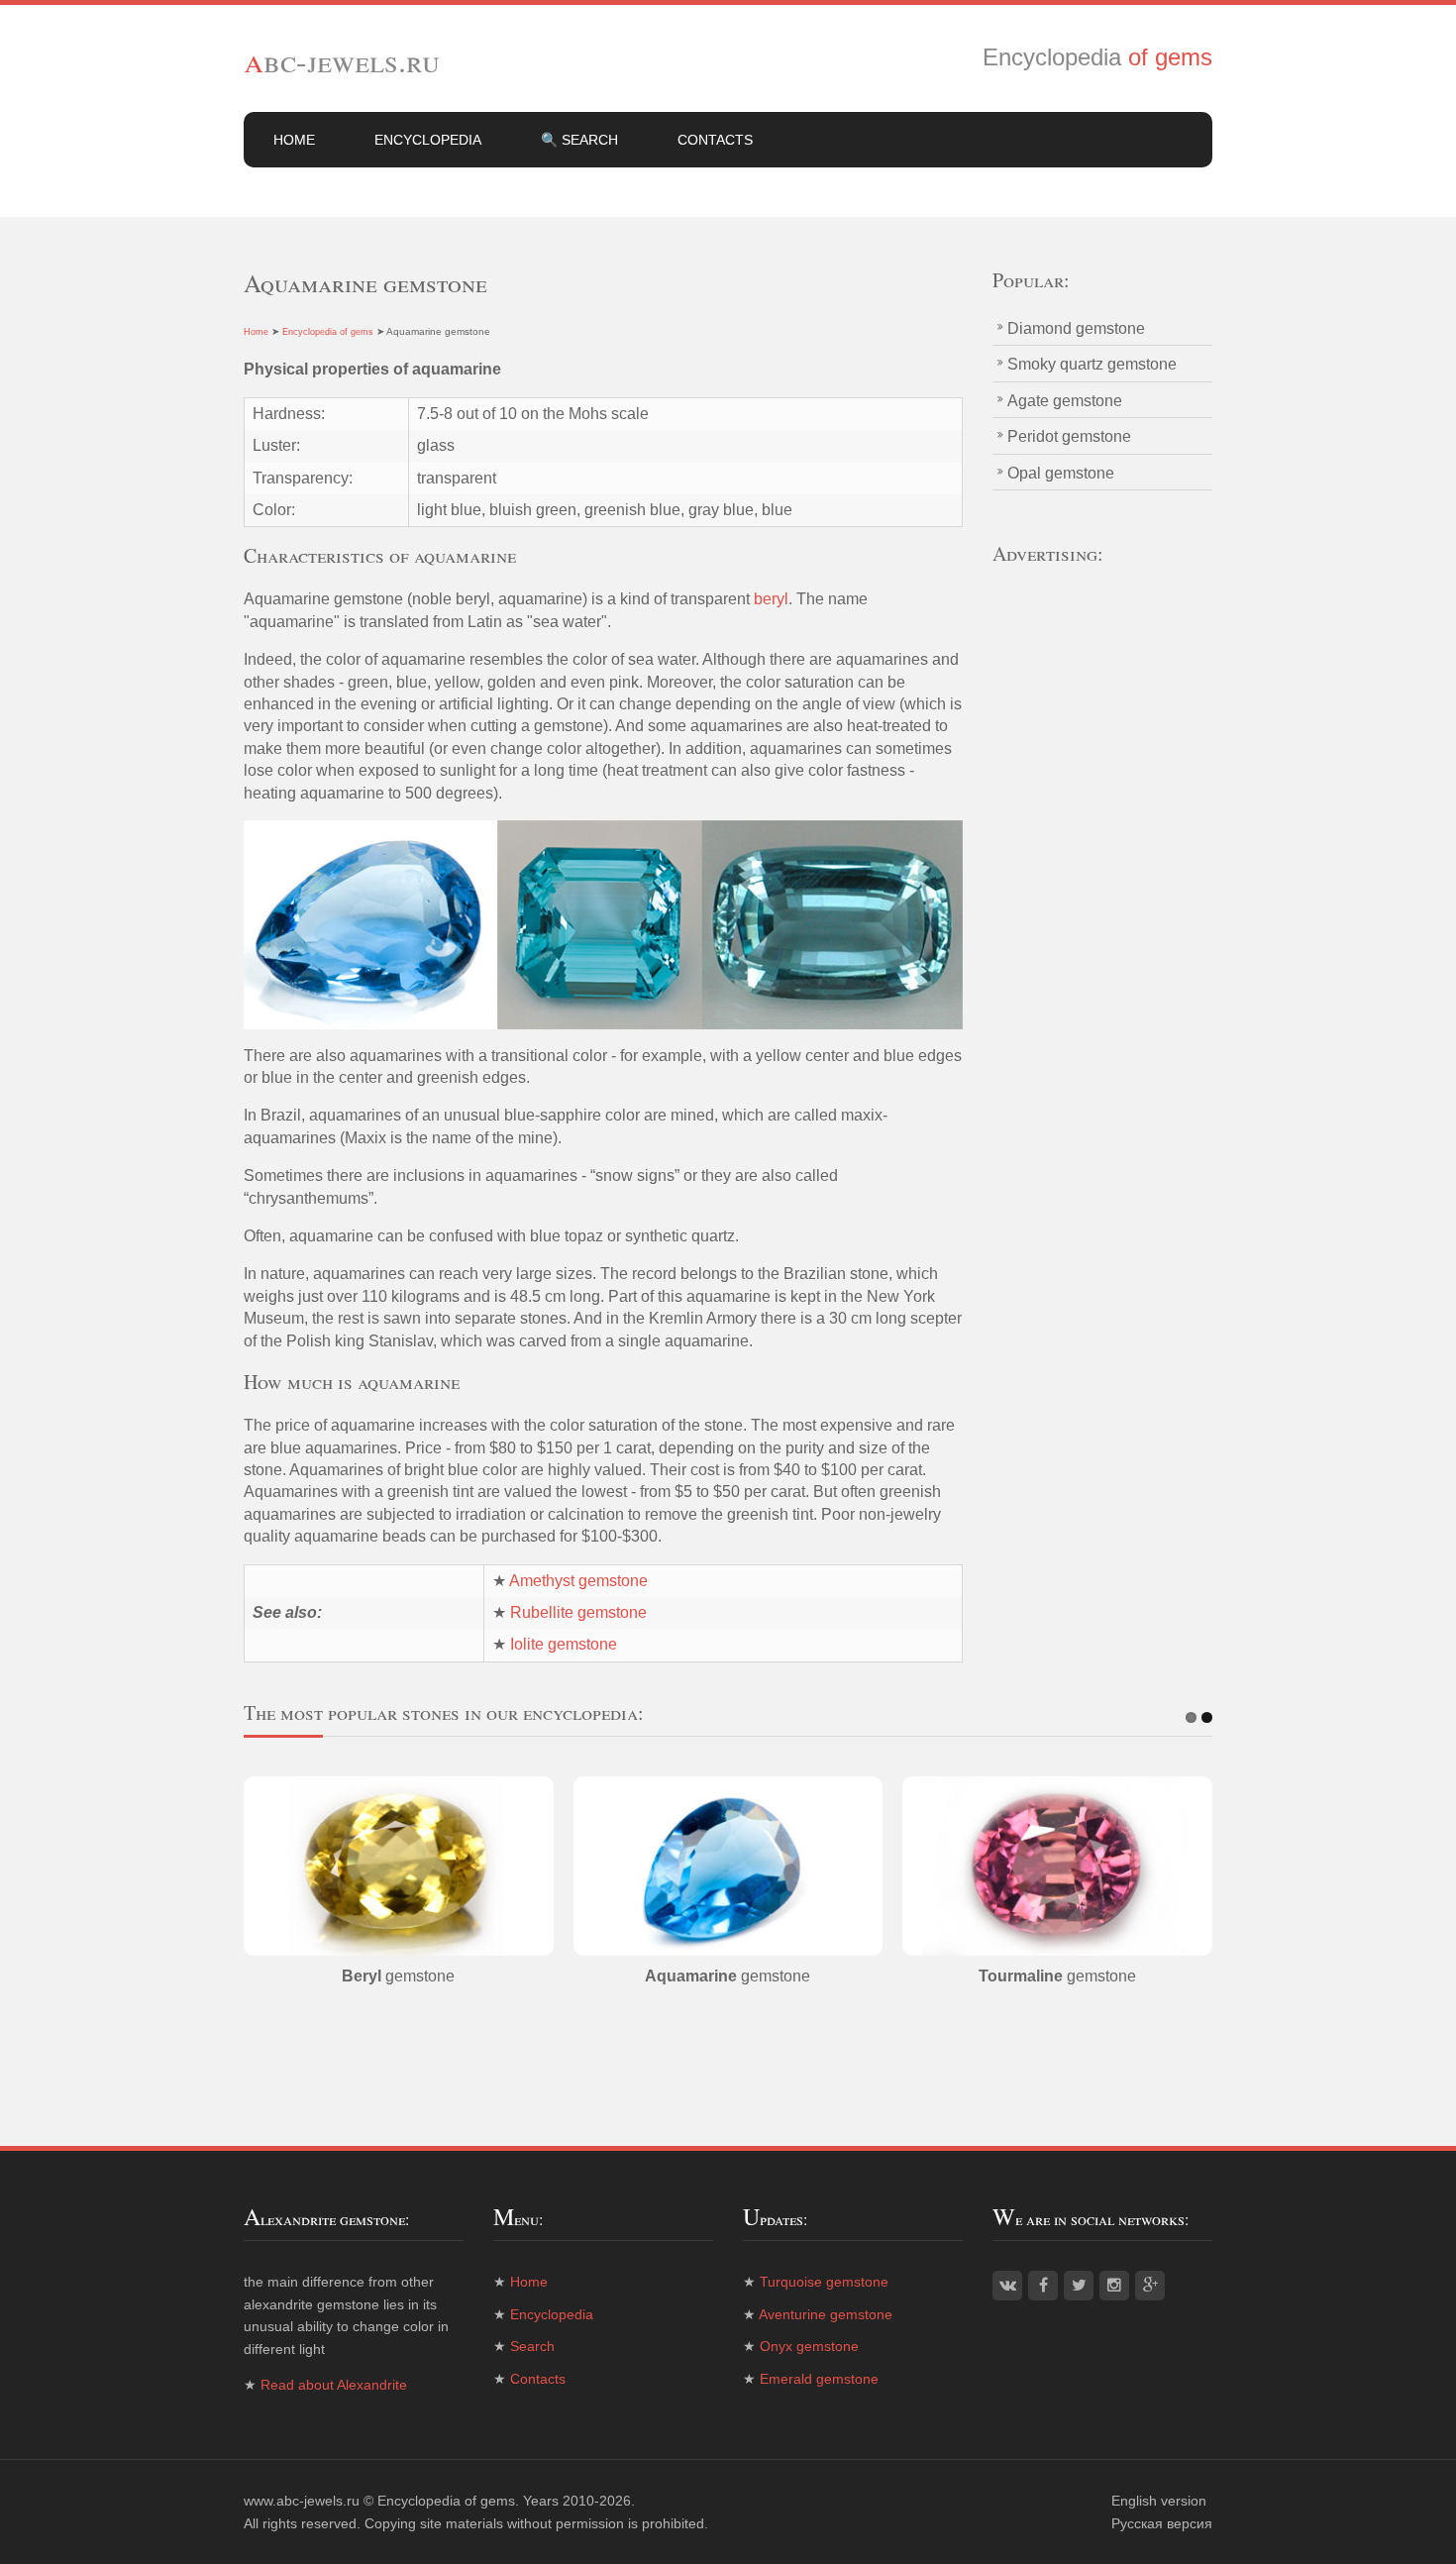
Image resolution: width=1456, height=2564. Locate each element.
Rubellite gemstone (578, 1612)
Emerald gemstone (819, 2379)
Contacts (715, 140)
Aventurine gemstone (826, 2314)
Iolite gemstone (564, 1644)
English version (1159, 2501)
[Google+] (1150, 2286)
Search (532, 2346)
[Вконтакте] (1007, 2286)
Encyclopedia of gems (328, 332)
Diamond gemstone (1076, 328)
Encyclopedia (428, 140)
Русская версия (1162, 2523)
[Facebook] (1043, 2286)
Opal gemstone (1061, 473)
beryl (771, 599)
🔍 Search (579, 140)
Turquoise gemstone (824, 2282)
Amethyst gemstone (578, 1581)
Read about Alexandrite (334, 2385)
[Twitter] (1079, 2286)
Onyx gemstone (809, 2346)
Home (294, 140)
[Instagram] (1114, 2286)
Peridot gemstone (1069, 436)
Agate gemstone (1065, 401)
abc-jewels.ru (342, 60)
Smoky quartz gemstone (1092, 364)
